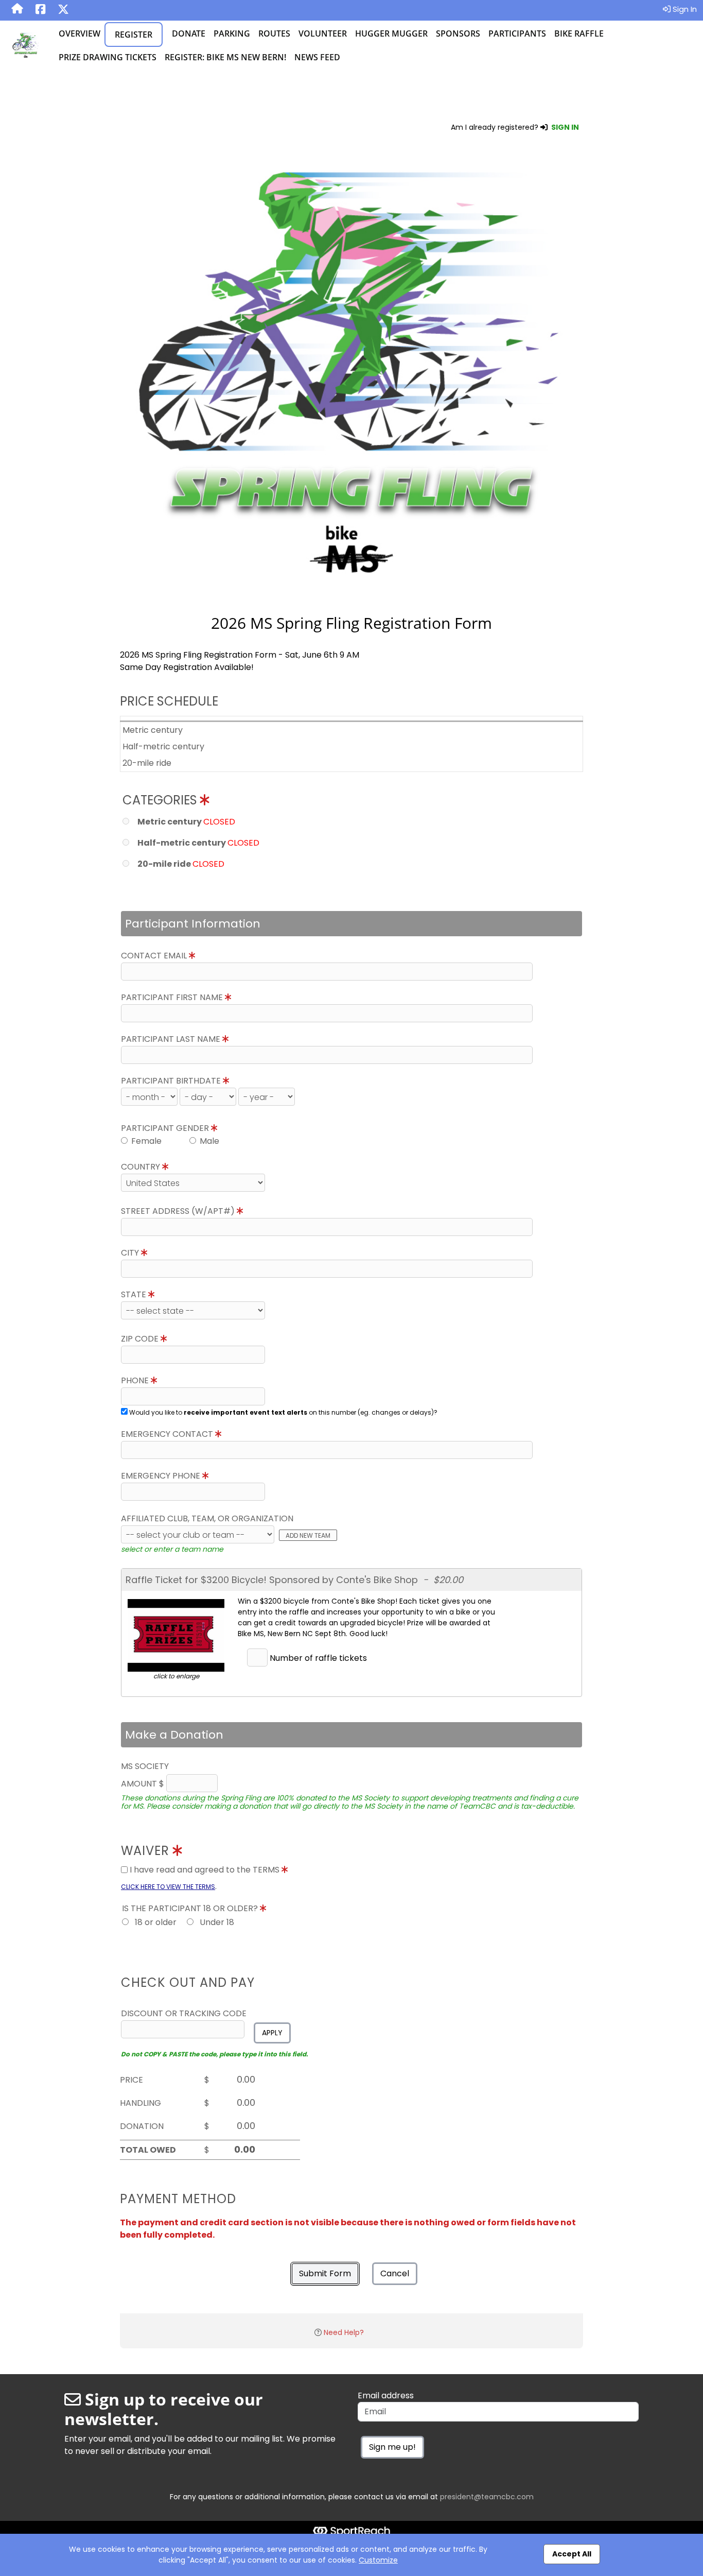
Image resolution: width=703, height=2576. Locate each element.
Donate (189, 33)
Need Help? (344, 2332)
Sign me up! (392, 2447)
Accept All (572, 2554)
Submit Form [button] (325, 2273)
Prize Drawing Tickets (108, 57)
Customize (378, 2560)
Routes (274, 33)
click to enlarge (176, 1676)
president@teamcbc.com (487, 2497)
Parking (232, 33)
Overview (80, 33)
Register (134, 35)
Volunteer (323, 33)
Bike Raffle (579, 33)
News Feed (317, 57)
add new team (308, 1535)
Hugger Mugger (391, 33)
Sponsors (458, 33)
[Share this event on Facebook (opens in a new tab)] (40, 10)
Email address (386, 2395)
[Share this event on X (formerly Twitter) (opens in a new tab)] (63, 10)
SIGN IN (565, 127)
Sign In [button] (684, 9)
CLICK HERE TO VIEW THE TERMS (168, 1887)
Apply (272, 2033)
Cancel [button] (395, 2273)
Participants (517, 33)
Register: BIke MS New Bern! (225, 57)
